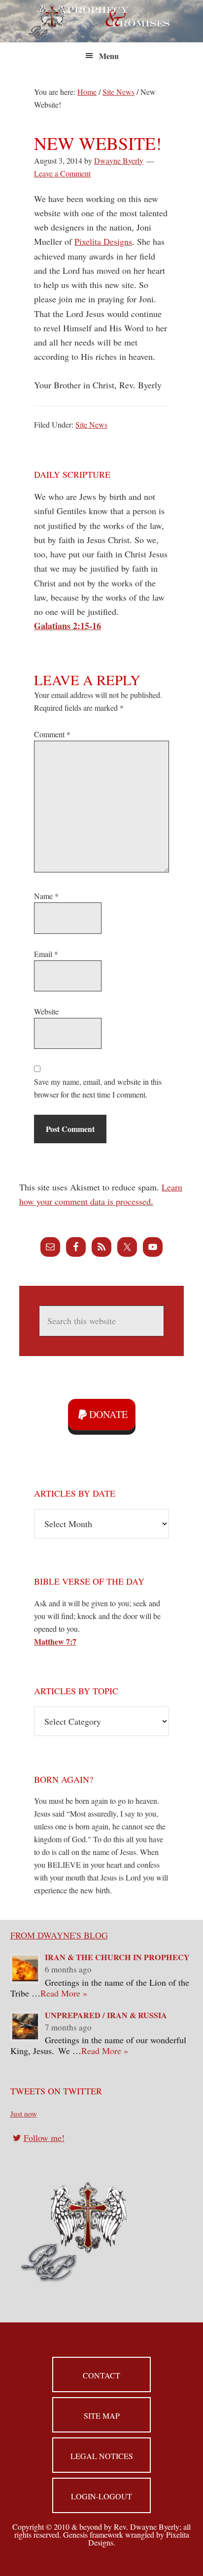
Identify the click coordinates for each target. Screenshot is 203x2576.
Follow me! (44, 2138)
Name (46, 896)
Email (46, 954)
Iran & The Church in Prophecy (117, 1957)
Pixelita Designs (103, 241)
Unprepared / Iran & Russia (106, 2015)
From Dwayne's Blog (59, 1935)
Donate (108, 1414)
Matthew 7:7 (55, 1641)
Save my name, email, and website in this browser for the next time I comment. (98, 1088)
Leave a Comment (62, 173)
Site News (91, 424)
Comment (52, 734)
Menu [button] (109, 56)
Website (46, 1011)
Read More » (64, 1993)
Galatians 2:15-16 (68, 626)
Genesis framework (93, 2534)
